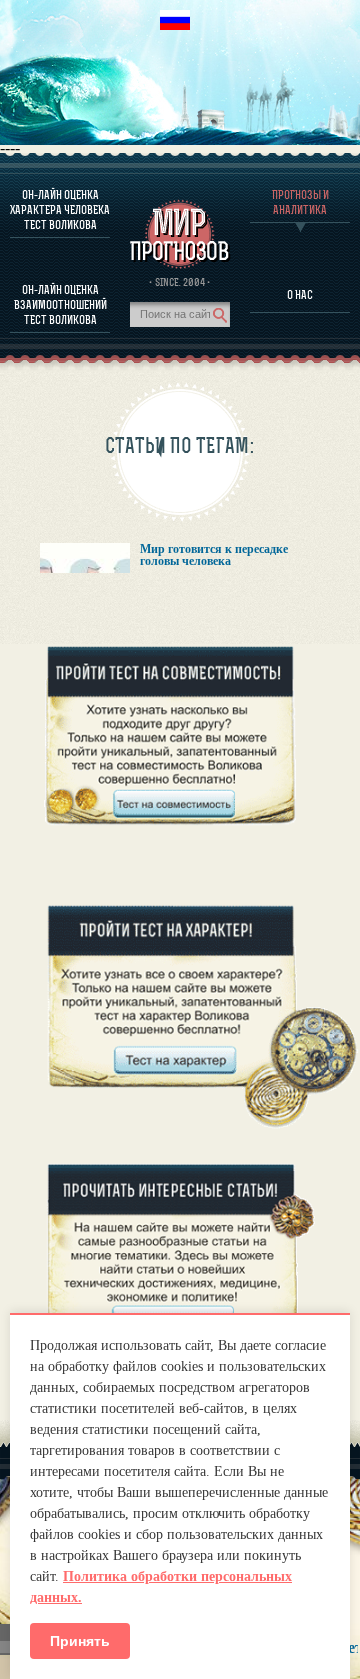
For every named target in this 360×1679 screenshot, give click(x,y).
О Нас (300, 294)
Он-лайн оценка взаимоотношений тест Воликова (60, 304)
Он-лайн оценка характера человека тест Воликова (60, 209)
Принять (80, 1641)
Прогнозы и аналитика (300, 202)
